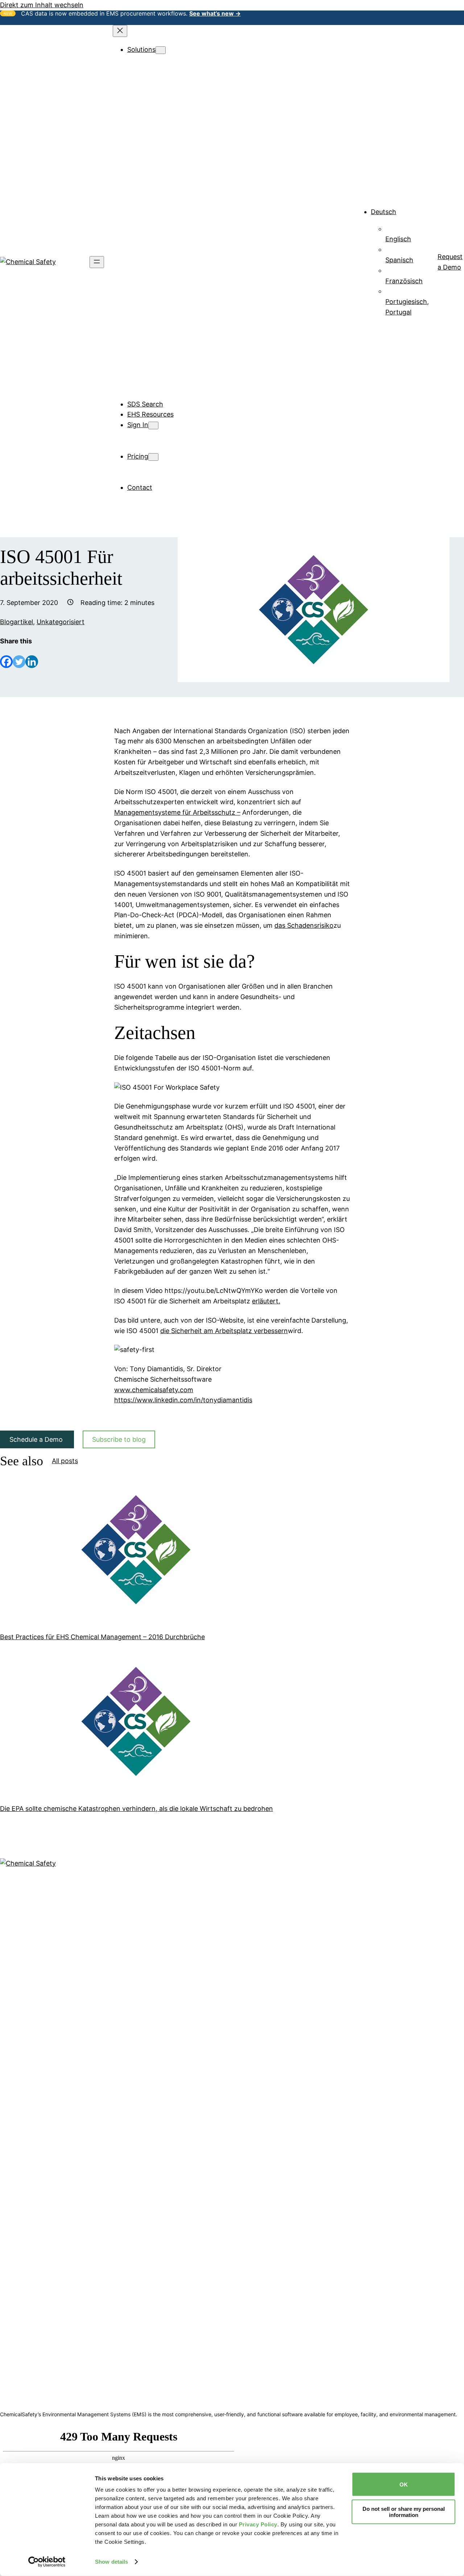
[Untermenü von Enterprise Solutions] (196, 311)
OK (404, 2484)
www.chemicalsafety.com (154, 1390)
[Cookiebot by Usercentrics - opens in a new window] (47, 2562)
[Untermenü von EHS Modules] (183, 60)
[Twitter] (19, 662)
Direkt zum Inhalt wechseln (42, 5)
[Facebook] (6, 662)
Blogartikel (16, 622)
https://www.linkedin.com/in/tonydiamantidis (183, 1400)
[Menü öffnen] (97, 262)
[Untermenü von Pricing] (153, 457)
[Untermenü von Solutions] (161, 50)
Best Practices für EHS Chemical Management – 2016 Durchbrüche (102, 1637)
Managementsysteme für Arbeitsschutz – (177, 812)
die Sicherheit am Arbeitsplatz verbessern (224, 1331)
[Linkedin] (32, 662)
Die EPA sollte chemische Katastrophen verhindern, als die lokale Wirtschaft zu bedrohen (136, 1809)
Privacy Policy (258, 2524)
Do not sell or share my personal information (404, 2512)
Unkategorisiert (61, 622)
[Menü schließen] (120, 31)
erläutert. (266, 1301)
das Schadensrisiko (304, 925)
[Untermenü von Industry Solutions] (192, 186)
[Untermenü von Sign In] (153, 425)
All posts (65, 1461)
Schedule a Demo (37, 1439)
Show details (111, 2562)
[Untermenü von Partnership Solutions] (199, 342)
